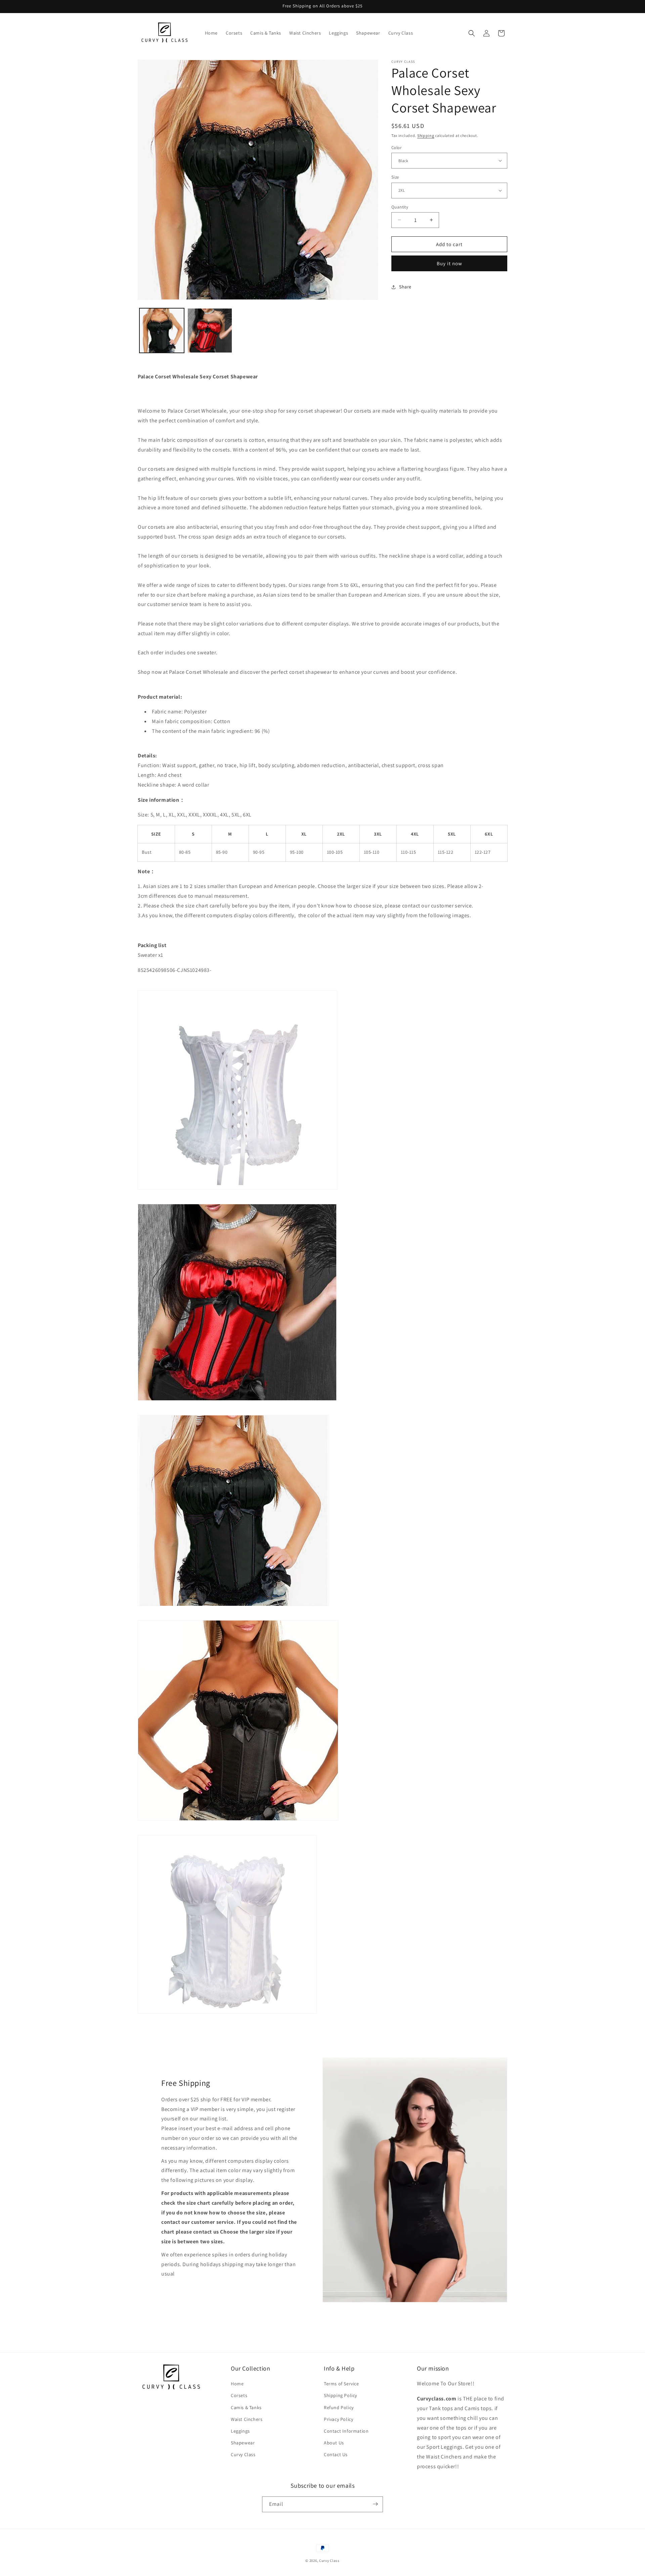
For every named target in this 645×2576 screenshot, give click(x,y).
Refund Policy (339, 2407)
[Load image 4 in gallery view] (210, 331)
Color (396, 147)
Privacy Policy (338, 2419)
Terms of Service (341, 2384)
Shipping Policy (340, 2396)
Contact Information (346, 2431)
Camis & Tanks (246, 2407)
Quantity (400, 207)
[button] (472, 33)
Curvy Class (243, 2455)
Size (395, 177)
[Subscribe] (375, 2504)
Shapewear (243, 2443)
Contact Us (336, 2455)
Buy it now (449, 263)
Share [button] (405, 287)
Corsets (239, 2396)
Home (237, 2384)
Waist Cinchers (247, 2419)
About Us (334, 2443)
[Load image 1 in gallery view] (162, 331)
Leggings (240, 2431)
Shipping (426, 135)
